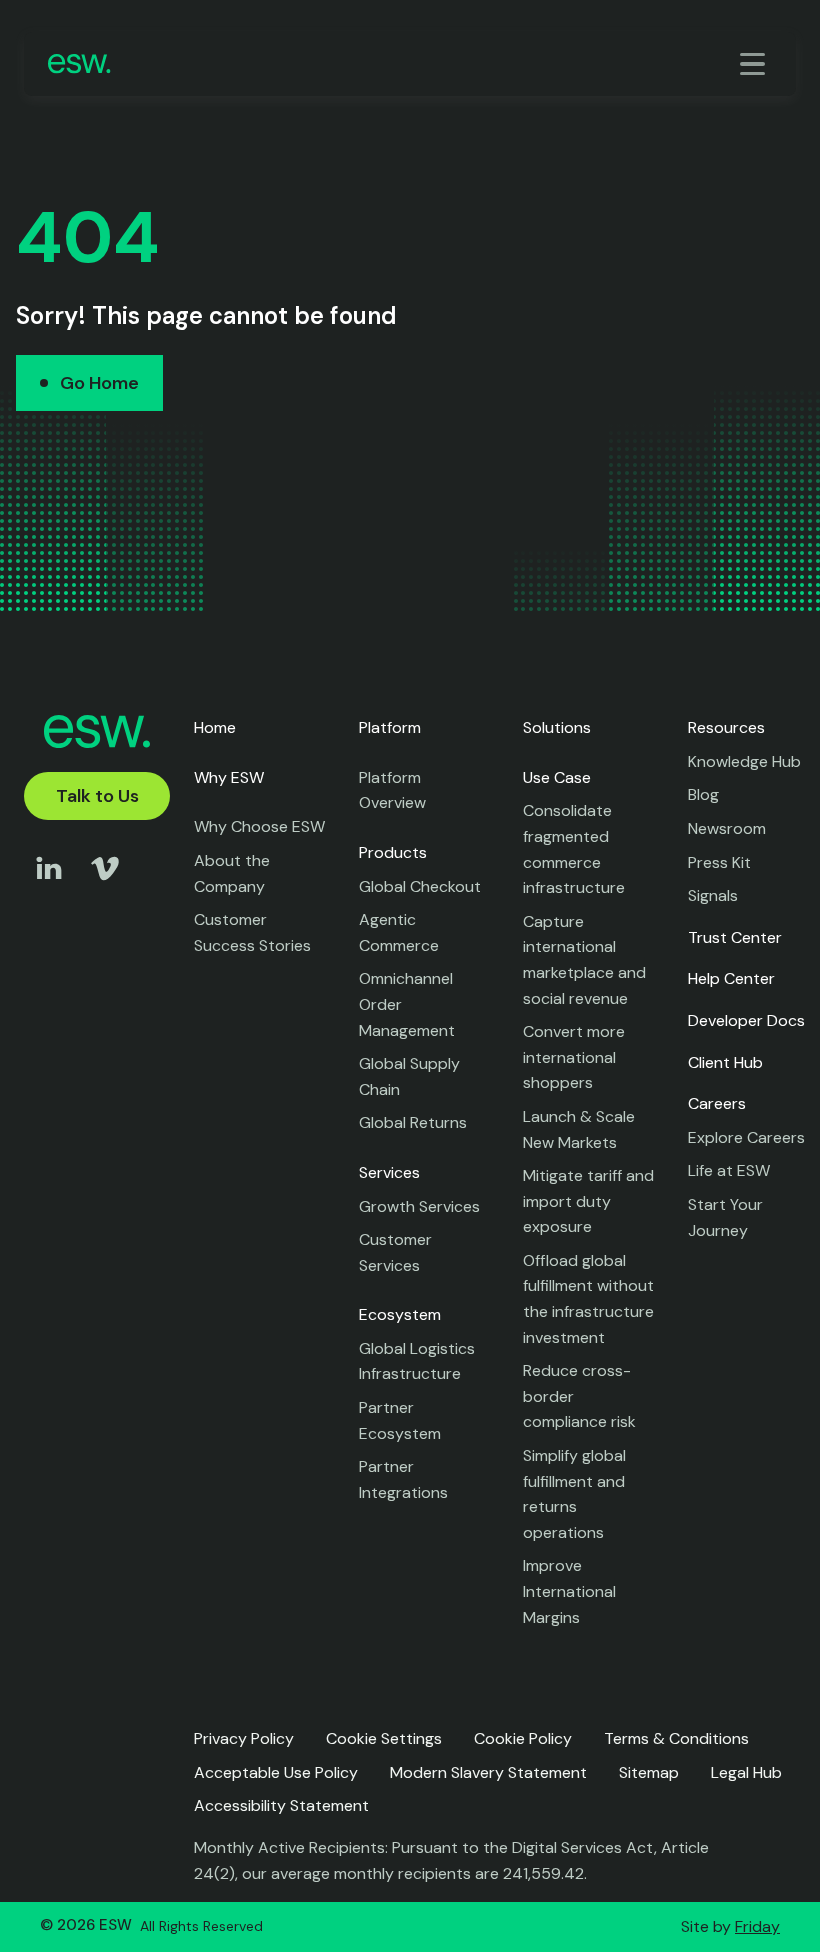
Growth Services (419, 1206)
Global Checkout (420, 886)
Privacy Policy (244, 1738)
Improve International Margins (569, 1591)
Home (215, 727)
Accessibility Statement (281, 1805)
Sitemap (649, 1772)
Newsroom (727, 828)
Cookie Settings (384, 1738)
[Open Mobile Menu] (756, 64)
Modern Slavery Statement (488, 1772)
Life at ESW (729, 1170)
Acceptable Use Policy (276, 1772)
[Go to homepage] (79, 63)
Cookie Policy (523, 1738)
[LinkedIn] (49, 887)
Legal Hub (746, 1772)
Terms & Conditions (676, 1738)
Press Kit (719, 862)
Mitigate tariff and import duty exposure (588, 1201)
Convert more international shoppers (574, 1057)
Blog (703, 794)
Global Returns (413, 1122)
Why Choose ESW (259, 826)
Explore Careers (746, 1137)
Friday (757, 1926)
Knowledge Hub (744, 761)
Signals (713, 895)
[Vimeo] (105, 887)
